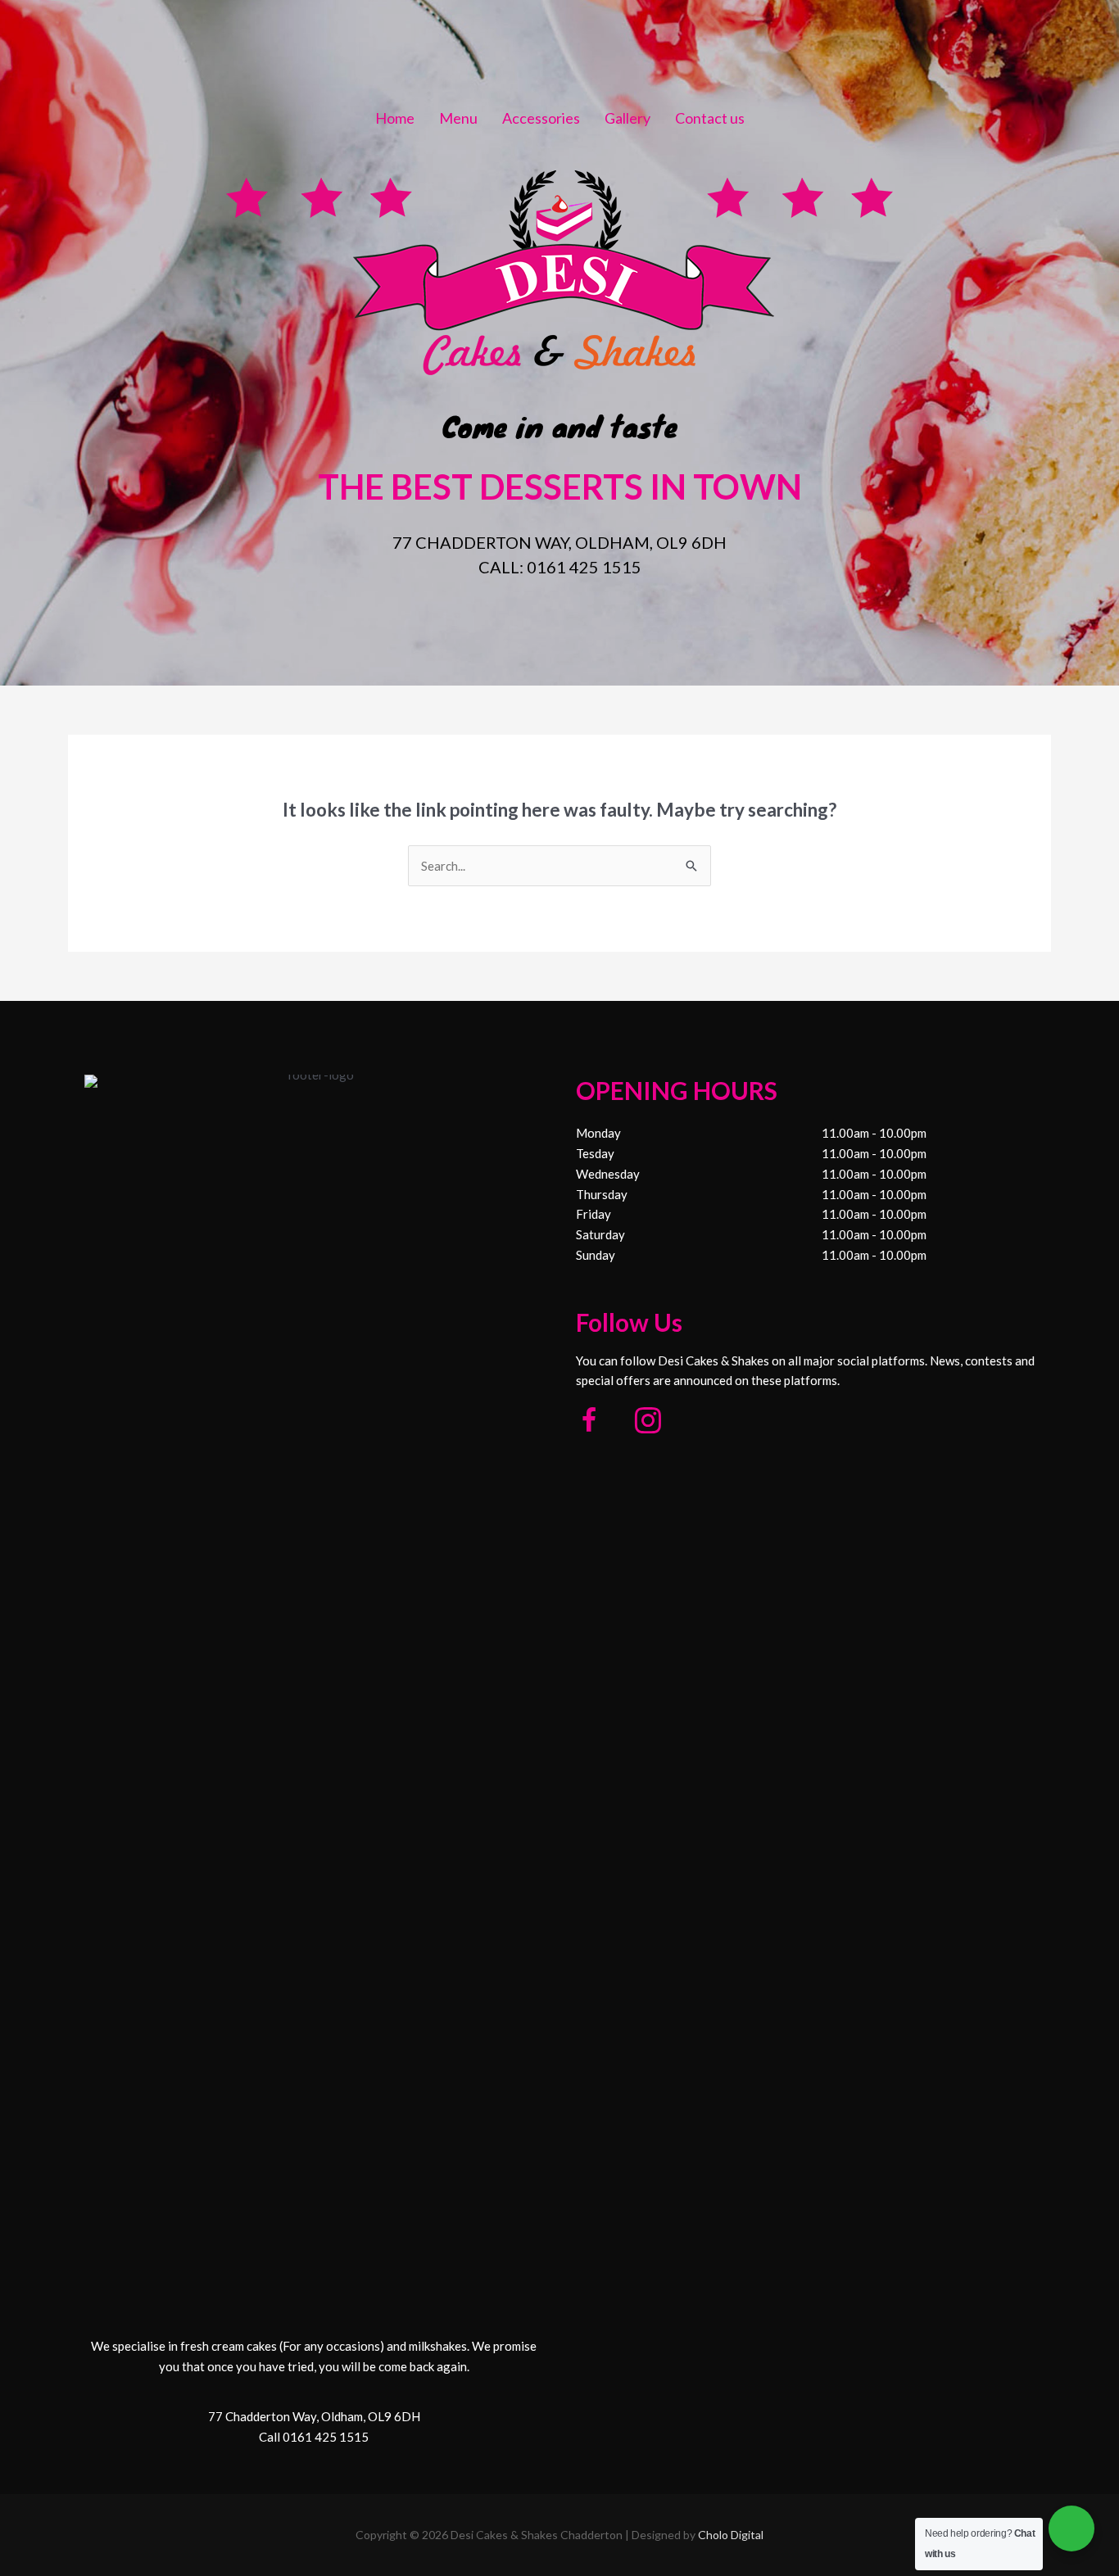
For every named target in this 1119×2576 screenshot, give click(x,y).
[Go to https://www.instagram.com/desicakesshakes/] (648, 1422)
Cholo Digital (731, 2535)
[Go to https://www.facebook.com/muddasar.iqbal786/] (589, 1422)
